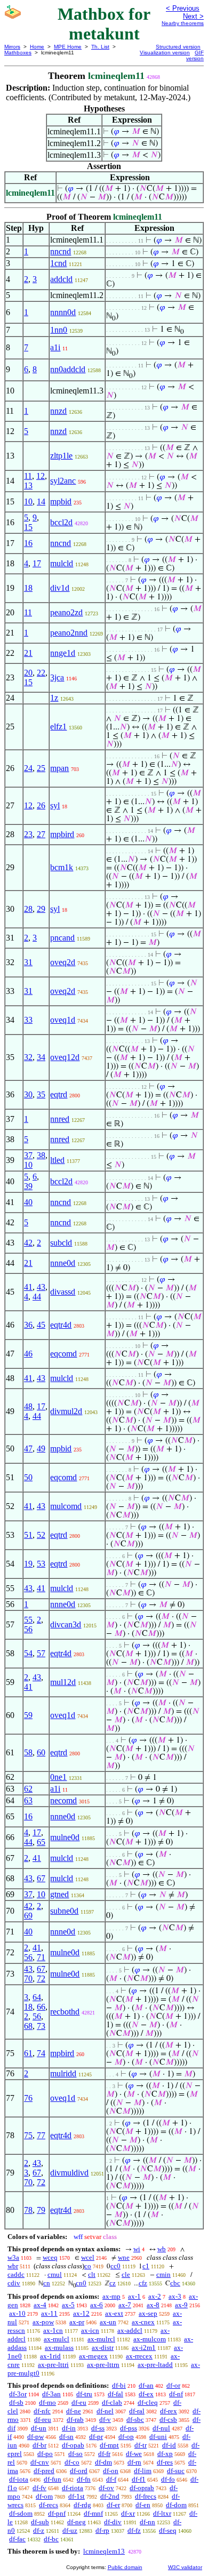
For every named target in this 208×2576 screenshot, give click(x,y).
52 (41, 1535)
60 (41, 1752)
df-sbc (135, 2419)
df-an (146, 2385)
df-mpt (109, 2445)
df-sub (40, 2522)
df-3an (51, 2394)
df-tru (84, 2394)
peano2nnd (69, 633)
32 (28, 1057)
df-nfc (42, 2411)
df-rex (169, 2411)
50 (28, 1477)
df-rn (134, 2462)
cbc (175, 2283)
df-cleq (148, 2402)
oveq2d (63, 962)
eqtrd (59, 1094)
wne (124, 2257)
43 (41, 1287)
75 (28, 2135)
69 (28, 1916)
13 (28, 485)
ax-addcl (130, 2330)
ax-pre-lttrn (103, 2365)
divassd (63, 1292)
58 (28, 1752)
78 (28, 2210)
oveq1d (63, 1020)
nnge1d (63, 653)
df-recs (49, 2505)
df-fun (53, 2479)
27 (41, 834)
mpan (59, 768)
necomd (63, 1800)
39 (28, 1186)
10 (28, 501)
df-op (126, 2437)
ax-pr (77, 2322)
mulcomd (66, 1506)
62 (28, 1789)
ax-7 (125, 2305)
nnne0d (63, 1263)
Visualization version (165, 53)
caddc (16, 2274)
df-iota (19, 2479)
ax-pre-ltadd (155, 2365)
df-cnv (40, 2462)
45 (41, 1325)
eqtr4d (61, 1325)
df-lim (143, 2471)
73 (41, 2026)
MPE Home (68, 47)
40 (28, 1202)
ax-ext (114, 2313)
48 (28, 1406)
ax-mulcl (57, 2339)
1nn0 (59, 330)
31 (28, 962)
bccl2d (61, 522)
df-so (75, 2454)
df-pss (129, 2428)
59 (28, 1715)
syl (55, 805)
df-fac (17, 2539)
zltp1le (61, 456)
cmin (163, 2274)
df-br (39, 2445)
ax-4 (40, 2305)
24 (28, 768)
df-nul (161, 2428)
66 (41, 2007)
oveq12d (65, 1057)
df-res (165, 2462)
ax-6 (97, 2305)
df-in (69, 2428)
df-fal (115, 2394)
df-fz (134, 2530)
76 (28, 2098)
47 (28, 1449)
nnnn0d (63, 312)
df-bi (119, 2385)
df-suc (176, 2471)
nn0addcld (68, 369)
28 (28, 909)
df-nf (176, 2394)
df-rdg (82, 2505)
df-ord (79, 2471)
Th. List (100, 47)
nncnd (61, 251)
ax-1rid (50, 2356)
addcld (61, 279)
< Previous (183, 8)
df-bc (51, 2539)
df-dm (103, 2462)
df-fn (84, 2479)
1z (54, 698)
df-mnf (93, 2513)
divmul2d (66, 1411)
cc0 (115, 2266)
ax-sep (148, 2313)
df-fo (168, 2479)
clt (92, 2274)
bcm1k (62, 867)
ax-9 (181, 2305)
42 (28, 1243)
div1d (60, 588)
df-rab (75, 2419)
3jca (57, 677)
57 (41, 1653)
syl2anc (63, 481)
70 (28, 1979)
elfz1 (58, 727)
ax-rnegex (93, 2356)
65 (41, 1842)
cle (126, 2274)
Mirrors (12, 47)
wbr (13, 2266)
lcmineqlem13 (104, 2551)
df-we (134, 2454)
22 (41, 673)
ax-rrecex (139, 2356)
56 (28, 1629)
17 (37, 563)
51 (28, 1535)
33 (28, 1020)
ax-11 (49, 2313)
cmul (55, 2274)
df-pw (35, 2437)
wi (137, 2249)
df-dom (176, 2505)
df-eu (79, 2402)
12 (41, 476)
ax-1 (134, 2296)
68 (28, 2026)
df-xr (128, 2513)
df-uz (70, 2530)
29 (41, 909)
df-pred (44, 2471)
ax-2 (155, 2296)
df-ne (74, 2411)
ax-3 (175, 2296)
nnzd (58, 411)
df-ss (98, 2428)
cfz (143, 2283)
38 (41, 1155)
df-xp (165, 2454)
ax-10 (17, 2313)
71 (41, 1957)
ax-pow (43, 2322)
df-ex (146, 2394)
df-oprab (142, 2488)
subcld (61, 1243)
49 (41, 1449)
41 (28, 1287)
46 (28, 1354)
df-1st (77, 2496)
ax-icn (90, 2330)
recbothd (65, 2012)
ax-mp (111, 2296)
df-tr (141, 2445)
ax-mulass (59, 2348)
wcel (88, 2257)
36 (28, 1325)
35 (41, 1094)
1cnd (58, 263)
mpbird (62, 834)
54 (28, 1653)
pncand (62, 938)
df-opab (73, 2445)
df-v (105, 2419)
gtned (59, 1894)
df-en (143, 2505)
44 (37, 1297)
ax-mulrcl (101, 2339)
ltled (57, 1160)
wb (162, 2249)
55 (28, 1620)
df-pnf (57, 2513)
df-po (45, 2454)
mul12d (63, 1682)
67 (41, 1878)
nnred (60, 1119)
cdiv (14, 2283)
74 (41, 2053)
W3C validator (185, 2567)
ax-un (108, 2322)
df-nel (105, 2411)
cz (113, 2283)
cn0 (81, 2283)
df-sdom (21, 2513)
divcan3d (66, 1624)
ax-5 (68, 2305)
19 (28, 1564)
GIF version (195, 55)
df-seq (168, 2530)
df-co (72, 2462)
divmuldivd (69, 2173)
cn (47, 2283)
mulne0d (65, 1837)
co (88, 2266)
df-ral (137, 2411)
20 (28, 673)
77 (41, 2135)
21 (28, 653)
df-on (111, 2471)
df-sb (16, 2402)
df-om (44, 2496)
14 (41, 501)
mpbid (61, 501)
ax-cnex (143, 2322)
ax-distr (103, 2348)
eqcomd (63, 1354)
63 (28, 1800)
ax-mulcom (150, 2339)
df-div (113, 2522)
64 (37, 1997)
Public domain (125, 2567)
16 (28, 543)
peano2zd (66, 612)
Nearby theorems (183, 23)
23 (28, 834)
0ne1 (58, 1777)
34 (41, 1057)
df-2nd (110, 2496)
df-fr (104, 2454)
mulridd (63, 2073)
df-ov (106, 2488)
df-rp (102, 2530)
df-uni (158, 2437)
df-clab (112, 2402)
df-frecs (146, 2496)
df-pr (96, 2437)
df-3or (18, 2394)
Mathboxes (18, 53)
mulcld (62, 563)
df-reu (43, 2419)
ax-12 (81, 2313)
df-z (39, 2530)
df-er (113, 2505)
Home (37, 47)
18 (28, 588)
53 (41, 1564)
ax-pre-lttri (53, 2365)
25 (41, 768)
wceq (50, 2257)
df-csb (168, 2419)
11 (28, 476)
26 (41, 805)
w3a (13, 2257)
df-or (173, 2385)
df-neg (77, 2522)
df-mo (47, 2402)
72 (41, 1979)
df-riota (73, 2488)
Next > (193, 16)
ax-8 (153, 2305)
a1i (55, 347)
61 (28, 2053)
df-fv (39, 2488)
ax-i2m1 (144, 2348)
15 (28, 527)
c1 (146, 2266)
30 (28, 1094)
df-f (111, 2479)
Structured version (178, 47)
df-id (169, 2445)
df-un (39, 2428)
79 (41, 2210)
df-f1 (139, 2479)
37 (28, 1155)
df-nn (147, 2522)
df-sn (66, 2437)
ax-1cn (53, 2330)
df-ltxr (162, 2513)
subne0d (64, 1911)
